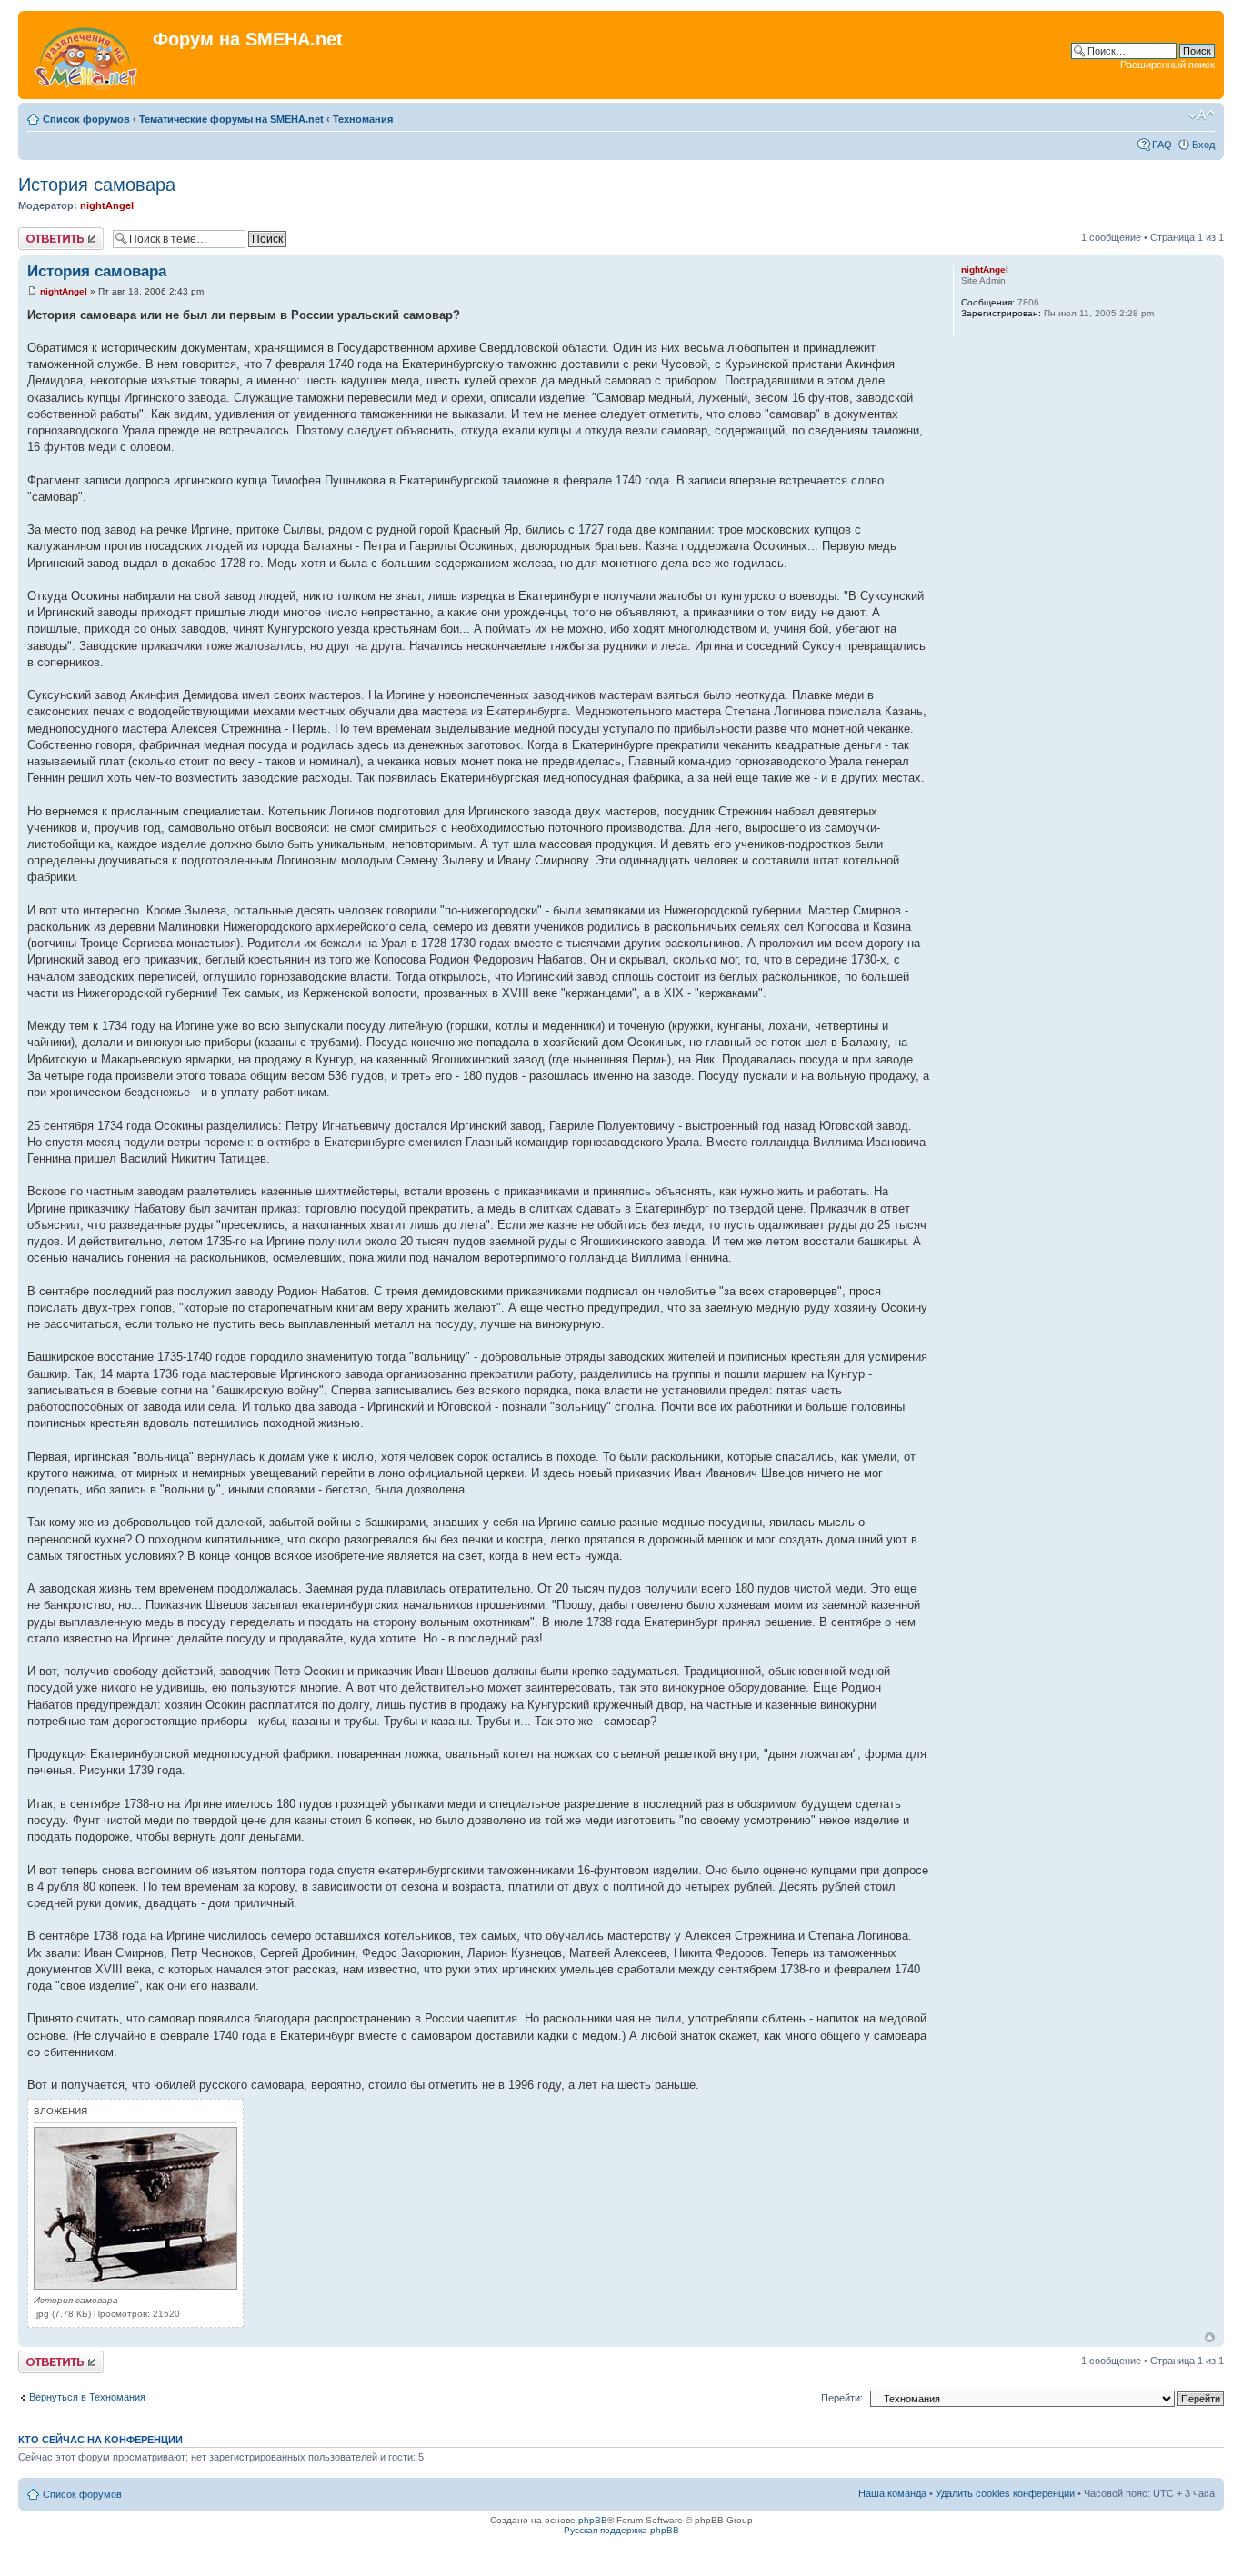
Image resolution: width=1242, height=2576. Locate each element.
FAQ (1162, 145)
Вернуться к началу (1210, 2337)
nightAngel (107, 205)
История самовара (97, 185)
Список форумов (86, 119)
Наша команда (892, 2493)
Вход (1203, 145)
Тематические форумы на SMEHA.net (231, 119)
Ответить (40, 233)
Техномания (363, 119)
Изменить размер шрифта (1202, 115)
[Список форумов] (88, 55)
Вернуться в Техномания (87, 2397)
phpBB (593, 2520)
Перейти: (842, 2398)
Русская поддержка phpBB (621, 2530)
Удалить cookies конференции (1005, 2493)
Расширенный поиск (1167, 65)
